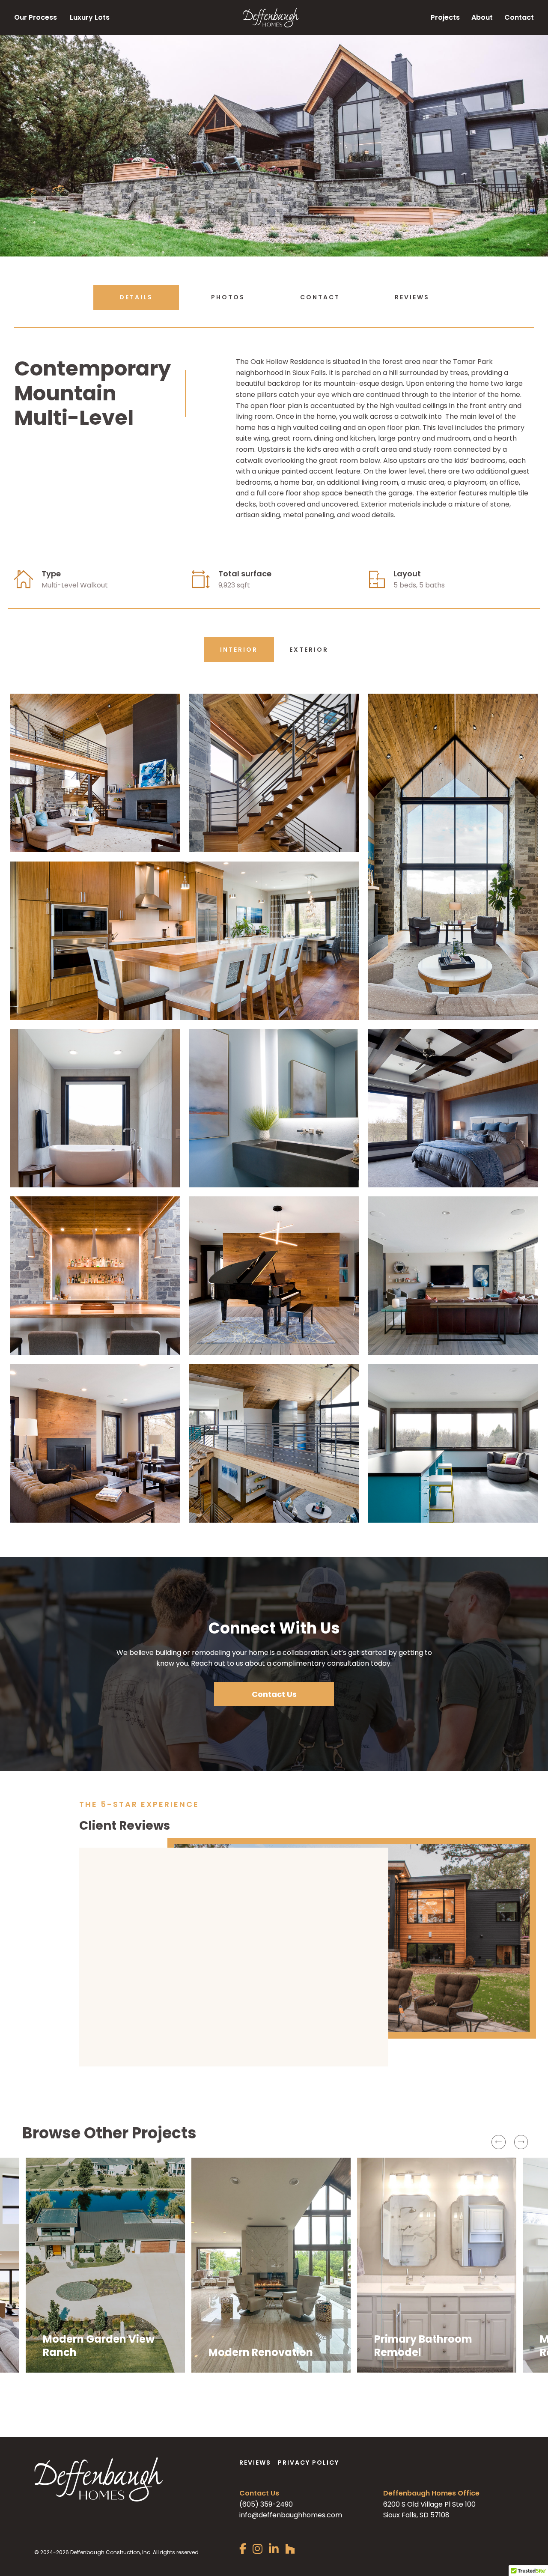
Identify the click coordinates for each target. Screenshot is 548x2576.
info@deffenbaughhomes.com (291, 2468)
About (482, 17)
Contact (519, 17)
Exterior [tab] (309, 650)
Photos (228, 297)
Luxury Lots (90, 17)
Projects (445, 17)
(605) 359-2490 (266, 2457)
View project (64, 2304)
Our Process (36, 17)
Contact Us (274, 1694)
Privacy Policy (308, 2415)
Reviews (412, 297)
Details (136, 297)
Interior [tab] (239, 650)
